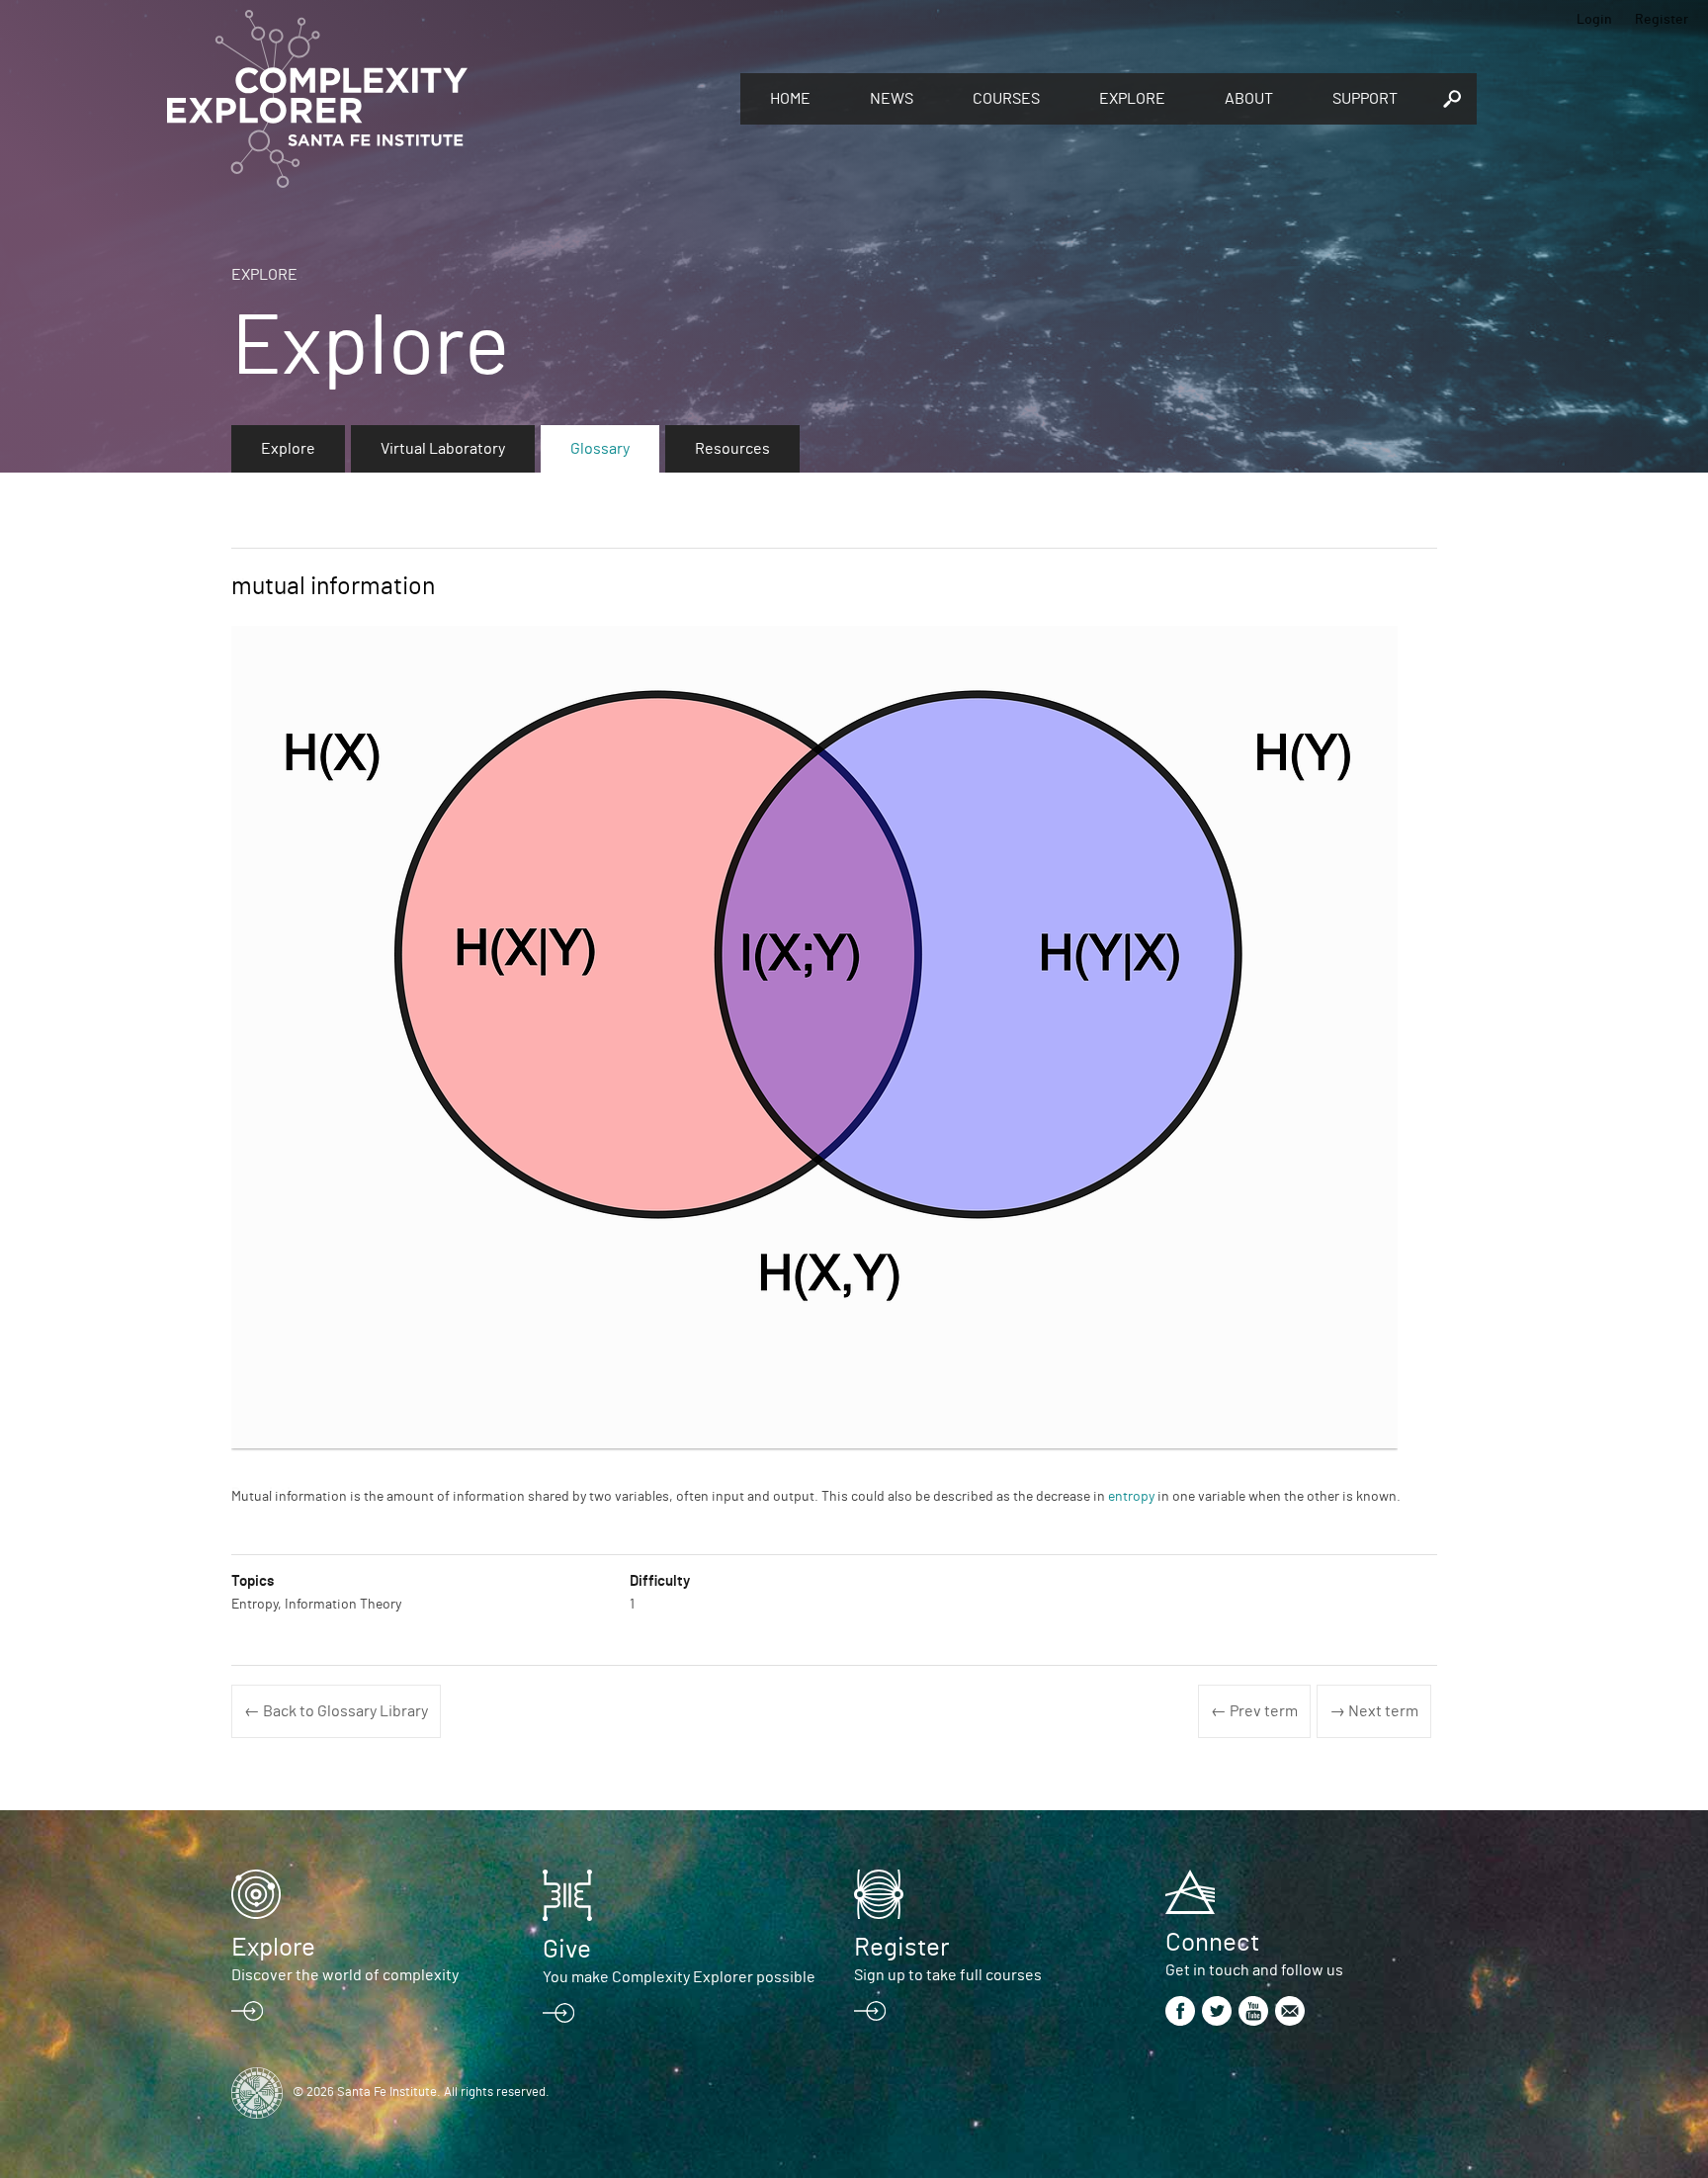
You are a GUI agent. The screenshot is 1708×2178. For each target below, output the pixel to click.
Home (790, 99)
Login (1594, 20)
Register (1662, 20)
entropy (1131, 1497)
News (892, 99)
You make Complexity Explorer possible (679, 1977)
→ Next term (1374, 1711)
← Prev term (1254, 1711)
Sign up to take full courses (948, 1975)
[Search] (1452, 99)
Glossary (600, 449)
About (1249, 99)
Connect (1212, 1943)
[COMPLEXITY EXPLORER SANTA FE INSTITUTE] (444, 99)
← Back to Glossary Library (336, 1711)
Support (1365, 99)
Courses (1006, 99)
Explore (1132, 99)
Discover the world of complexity (345, 1975)
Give (567, 1950)
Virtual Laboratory (443, 449)
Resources (732, 449)
